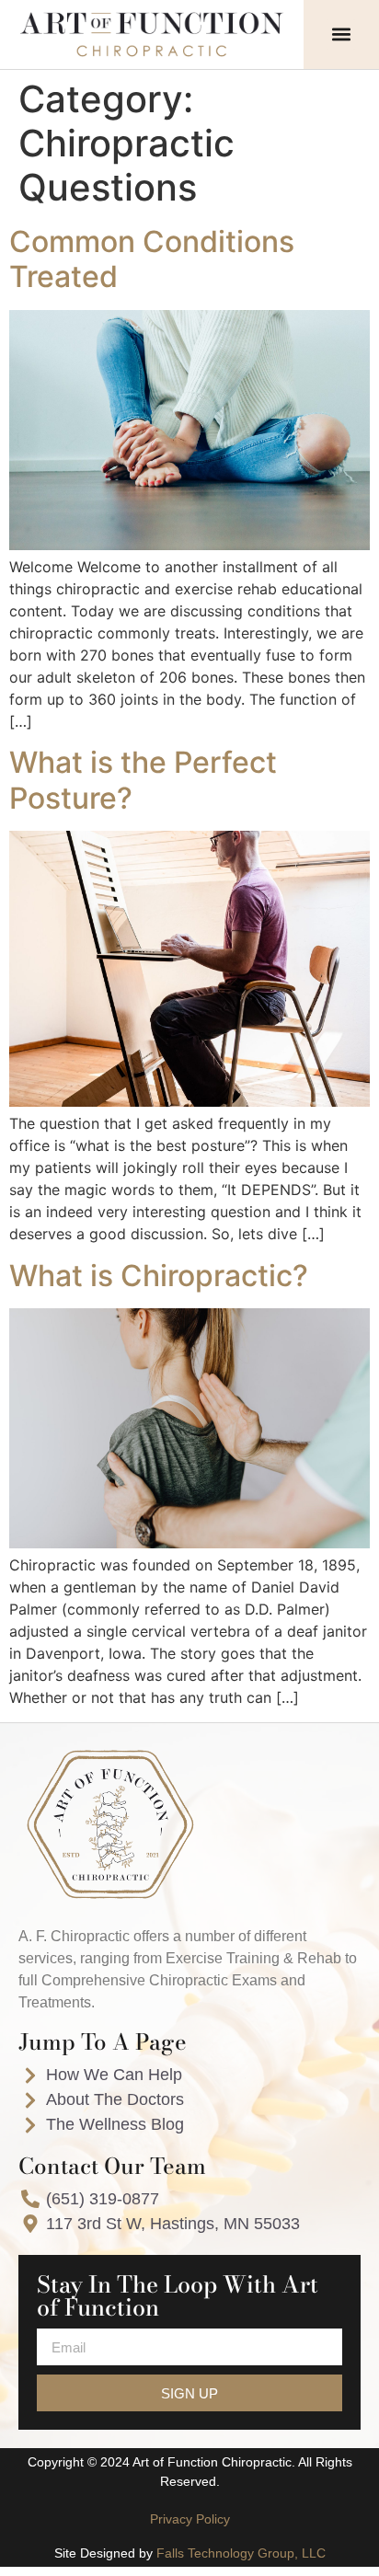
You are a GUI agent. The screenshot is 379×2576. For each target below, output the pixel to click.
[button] (341, 34)
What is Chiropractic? (159, 1276)
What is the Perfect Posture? (143, 780)
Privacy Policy (190, 2519)
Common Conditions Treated (152, 259)
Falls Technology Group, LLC (241, 2553)
